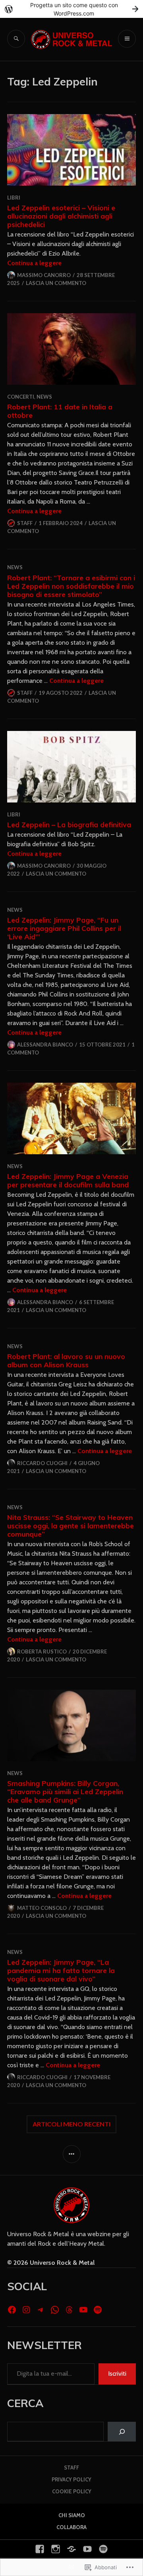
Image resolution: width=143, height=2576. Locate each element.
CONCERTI (21, 397)
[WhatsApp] (55, 2310)
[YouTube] (83, 2310)
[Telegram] (41, 2310)
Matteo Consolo (42, 1908)
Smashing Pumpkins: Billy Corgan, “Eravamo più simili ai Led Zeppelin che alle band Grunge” (65, 1791)
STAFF (71, 2467)
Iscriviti (117, 2373)
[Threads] (69, 2310)
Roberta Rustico (42, 1651)
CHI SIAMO (72, 2515)
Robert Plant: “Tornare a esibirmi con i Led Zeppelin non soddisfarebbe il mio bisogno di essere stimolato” (71, 586)
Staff (25, 523)
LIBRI (14, 198)
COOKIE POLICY (72, 2491)
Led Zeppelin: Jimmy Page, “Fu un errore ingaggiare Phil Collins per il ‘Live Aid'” (64, 928)
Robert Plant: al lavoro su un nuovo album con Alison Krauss (66, 1360)
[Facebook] (12, 2310)
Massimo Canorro (44, 275)
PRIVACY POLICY (71, 2479)
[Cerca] (122, 2432)
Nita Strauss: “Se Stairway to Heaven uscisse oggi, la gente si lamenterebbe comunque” (71, 1525)
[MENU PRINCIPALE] (127, 39)
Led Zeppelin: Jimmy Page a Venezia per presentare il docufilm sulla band (68, 1180)
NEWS (44, 397)
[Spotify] (98, 2310)
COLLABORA (71, 2527)
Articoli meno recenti (71, 2124)
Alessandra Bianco (45, 1045)
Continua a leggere (34, 263)
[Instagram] (26, 2310)
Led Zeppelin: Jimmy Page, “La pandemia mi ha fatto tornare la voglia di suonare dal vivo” (61, 1970)
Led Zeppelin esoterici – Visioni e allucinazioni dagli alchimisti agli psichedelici (61, 216)
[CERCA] (16, 39)
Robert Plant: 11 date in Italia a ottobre (60, 411)
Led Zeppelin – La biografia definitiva (69, 824)
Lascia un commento (56, 283)
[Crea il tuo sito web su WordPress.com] (71, 9)
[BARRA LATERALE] (72, 2154)
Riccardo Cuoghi (42, 1463)
